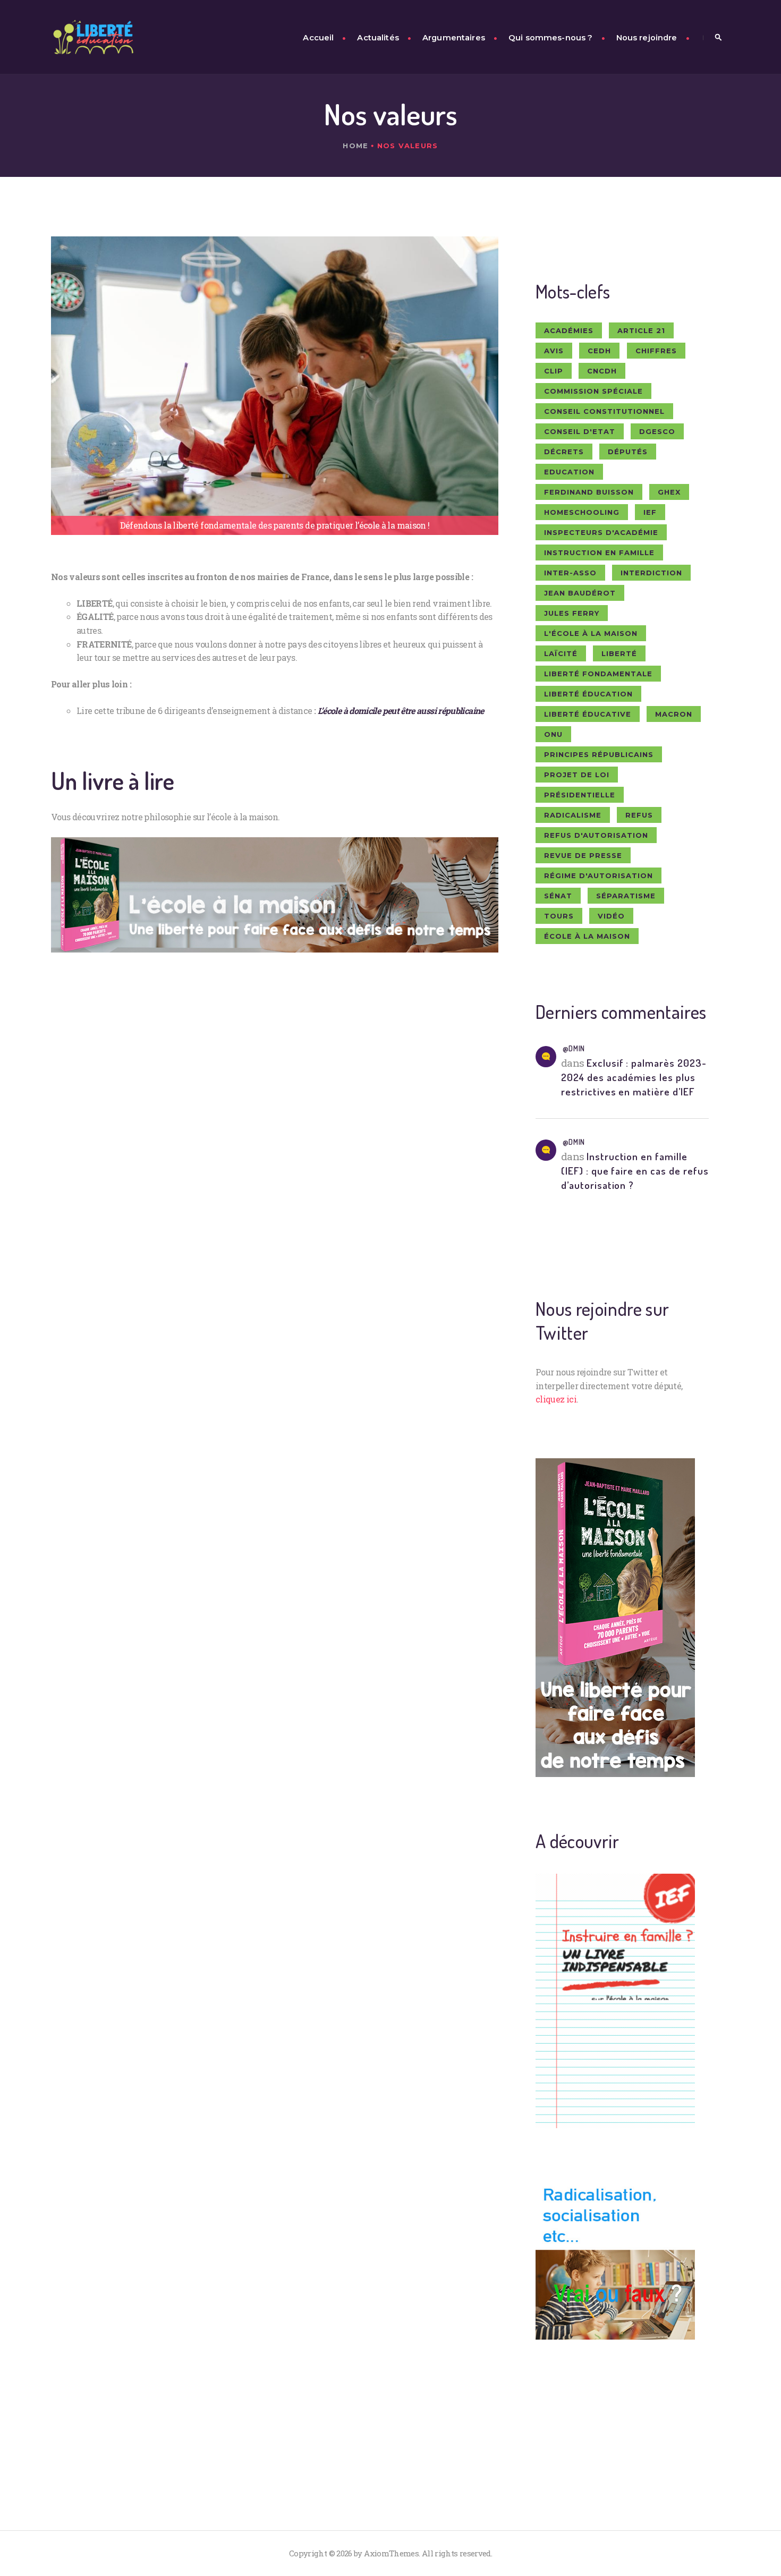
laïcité (561, 653)
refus (639, 815)
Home (355, 146)
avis (554, 351)
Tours (559, 916)
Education (569, 472)
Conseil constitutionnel (604, 411)
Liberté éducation (588, 694)
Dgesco (657, 431)
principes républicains (599, 754)
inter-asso (570, 573)
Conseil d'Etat (580, 431)
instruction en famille (599, 552)
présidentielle (580, 795)
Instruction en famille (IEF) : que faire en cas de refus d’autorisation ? (635, 1171)
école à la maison (587, 936)
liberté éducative (588, 714)
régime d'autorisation (599, 875)
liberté (619, 653)
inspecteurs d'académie (601, 532)
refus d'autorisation (596, 835)
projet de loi (577, 775)
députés (628, 452)
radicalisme (573, 815)
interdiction (651, 573)
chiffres (656, 351)
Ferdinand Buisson (589, 492)
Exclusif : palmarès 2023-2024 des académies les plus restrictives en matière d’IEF (634, 1077)
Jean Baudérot (580, 593)
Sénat (558, 896)
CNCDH (602, 371)
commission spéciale (593, 391)
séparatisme (626, 896)
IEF (650, 512)
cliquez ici (556, 1399)
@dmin (574, 1048)
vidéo (611, 916)
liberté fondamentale (598, 674)
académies (569, 330)
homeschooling (582, 512)
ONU (553, 734)
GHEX (669, 492)
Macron (674, 714)
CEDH (599, 351)
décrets (564, 452)
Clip (554, 371)
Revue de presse (583, 855)
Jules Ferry (572, 613)
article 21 (641, 330)
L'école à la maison (591, 633)
